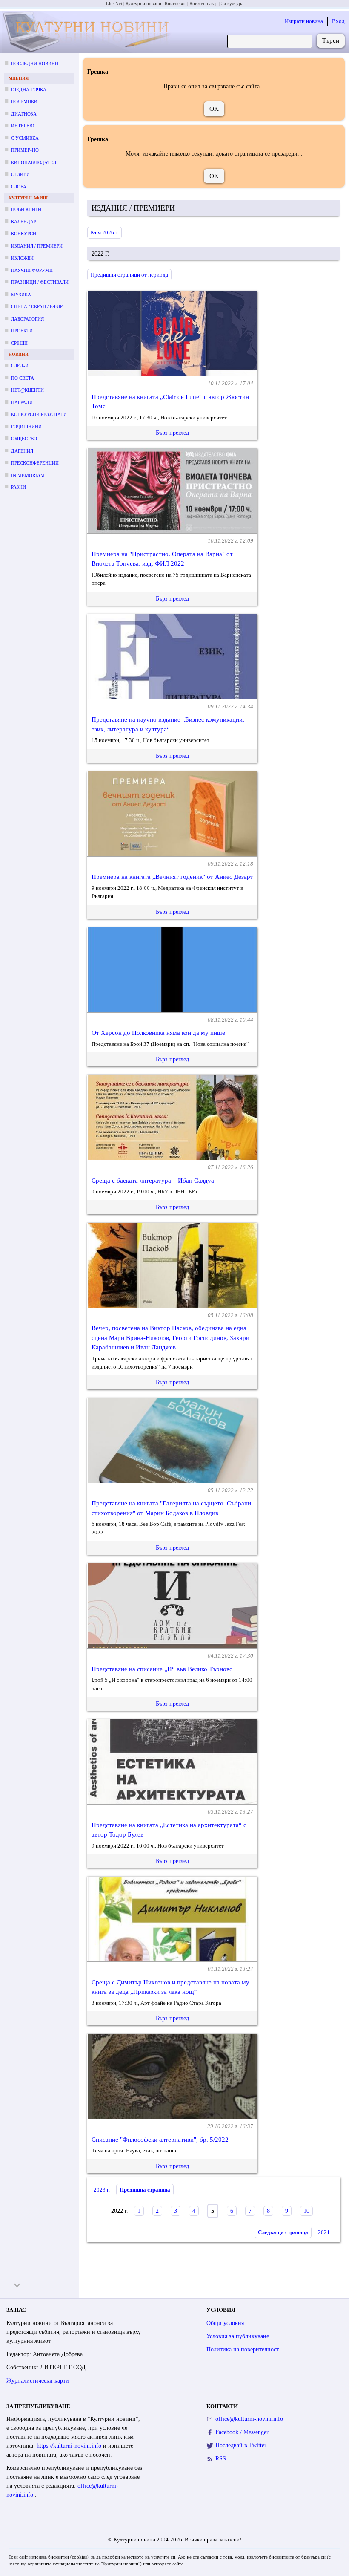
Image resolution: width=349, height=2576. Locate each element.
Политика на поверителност (243, 2349)
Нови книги (26, 209)
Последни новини (35, 64)
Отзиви (20, 174)
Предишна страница (145, 2190)
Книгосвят (175, 3)
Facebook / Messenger (242, 2432)
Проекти (22, 331)
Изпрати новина (304, 21)
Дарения (22, 451)
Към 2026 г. (104, 232)
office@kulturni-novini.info (249, 2419)
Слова (19, 187)
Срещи (19, 343)
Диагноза (24, 114)
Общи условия (225, 2323)
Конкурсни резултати (39, 414)
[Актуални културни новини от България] (87, 32)
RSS (221, 2459)
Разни (19, 487)
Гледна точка (29, 90)
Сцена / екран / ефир (37, 306)
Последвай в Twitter (241, 2445)
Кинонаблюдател (34, 162)
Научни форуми (32, 270)
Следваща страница (283, 2232)
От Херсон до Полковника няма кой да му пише (158, 1033)
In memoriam (28, 475)
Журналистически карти (38, 2381)
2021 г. (326, 2232)
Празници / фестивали (40, 282)
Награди (22, 402)
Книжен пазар (204, 3)
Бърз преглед (172, 433)
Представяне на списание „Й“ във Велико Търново (162, 1669)
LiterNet (114, 3)
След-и (20, 366)
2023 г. (102, 2190)
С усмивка (25, 138)
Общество (24, 439)
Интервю (23, 126)
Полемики (24, 101)
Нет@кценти (27, 390)
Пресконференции (35, 463)
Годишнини (26, 427)
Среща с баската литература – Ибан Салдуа (153, 1181)
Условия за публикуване (238, 2336)
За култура (232, 3)
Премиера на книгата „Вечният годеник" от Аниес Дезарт (172, 877)
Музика (21, 295)
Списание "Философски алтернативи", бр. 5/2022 (160, 2140)
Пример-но (25, 150)
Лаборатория (27, 319)
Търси (331, 40)
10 (306, 2211)
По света (23, 378)
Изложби (22, 258)
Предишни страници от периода (129, 275)
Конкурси (24, 234)
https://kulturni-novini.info (70, 2446)
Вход (338, 21)
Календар (24, 222)
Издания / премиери (37, 246)
